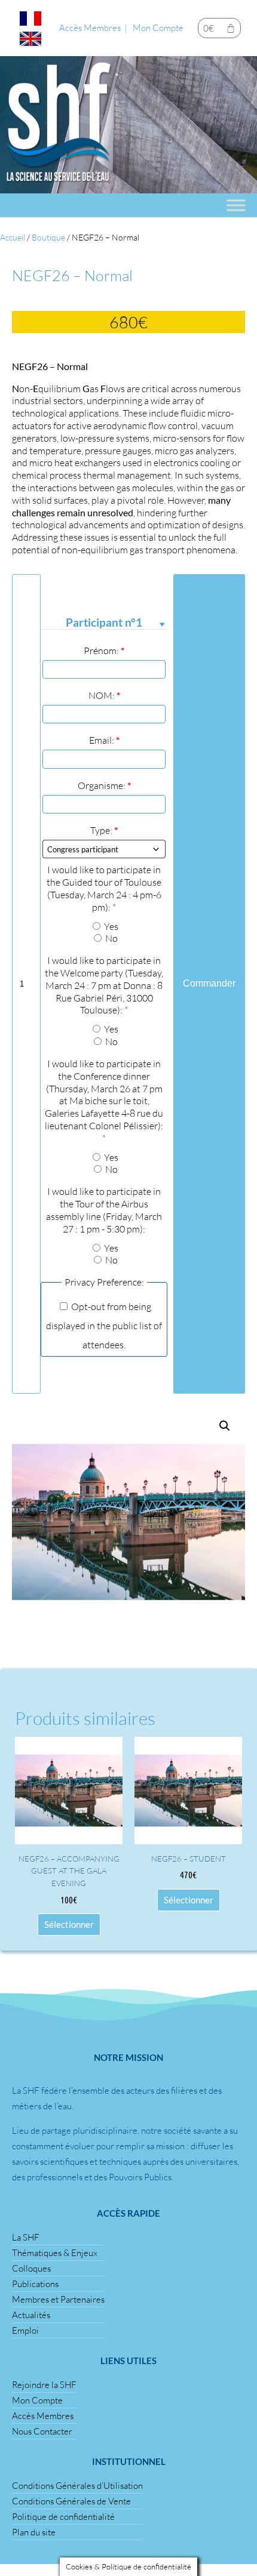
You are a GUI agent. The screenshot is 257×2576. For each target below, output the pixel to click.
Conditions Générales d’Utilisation (77, 2486)
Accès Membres (90, 28)
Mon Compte (158, 28)
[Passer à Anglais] (30, 39)
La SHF (26, 2237)
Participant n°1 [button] (104, 623)
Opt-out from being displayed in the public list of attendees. (104, 1326)
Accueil (13, 237)
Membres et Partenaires (58, 2299)
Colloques (31, 2268)
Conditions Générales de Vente (71, 2501)
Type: (104, 830)
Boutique (48, 237)
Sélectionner (69, 1924)
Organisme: (104, 785)
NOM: (104, 695)
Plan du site (34, 2532)
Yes (110, 926)
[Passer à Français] (30, 19)
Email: (104, 740)
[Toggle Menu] (236, 205)
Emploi (25, 2330)
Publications (35, 2284)
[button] (225, 1426)
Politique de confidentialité (63, 2517)
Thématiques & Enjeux (55, 2253)
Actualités (31, 2315)
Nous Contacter (42, 2431)
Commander (209, 983)
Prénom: (104, 651)
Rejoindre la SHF (44, 2385)
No (111, 938)
